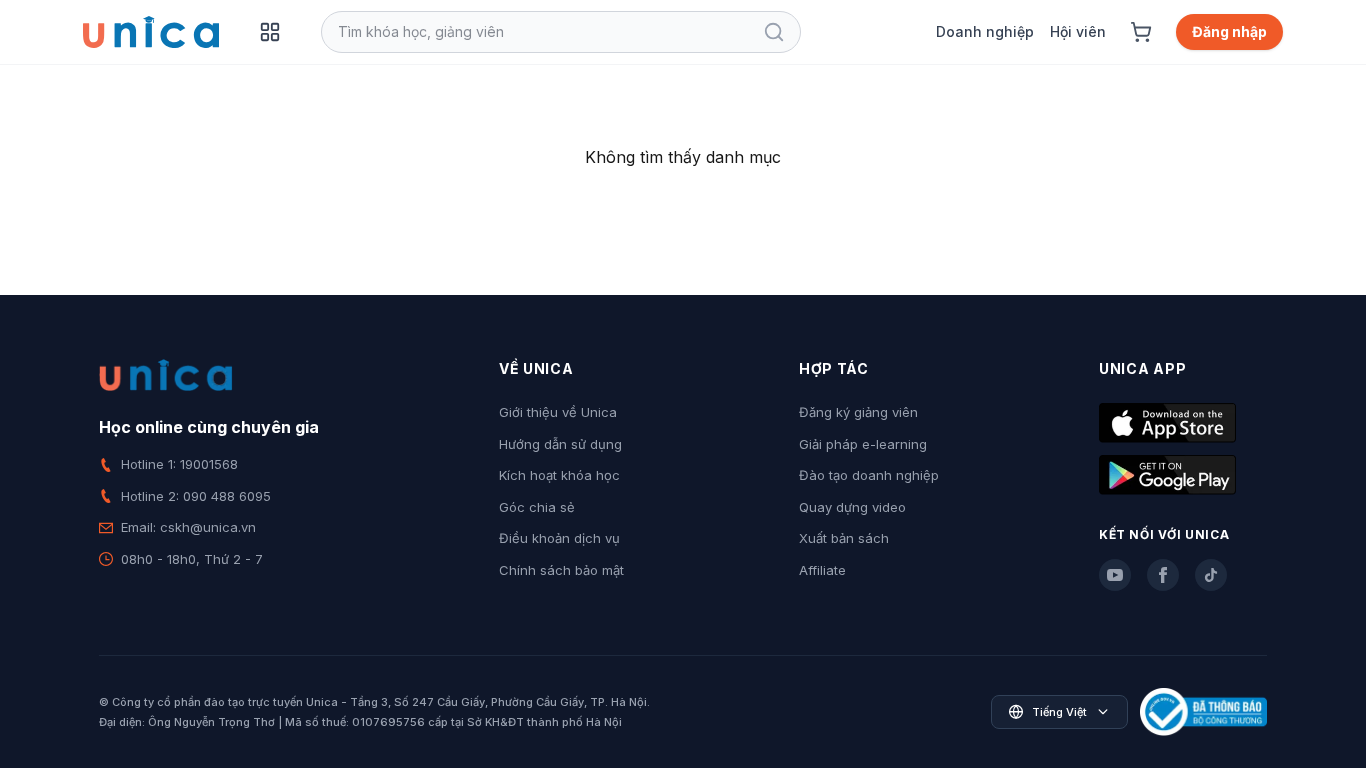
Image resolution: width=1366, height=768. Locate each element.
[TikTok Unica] (1211, 575)
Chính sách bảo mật (561, 570)
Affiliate (822, 570)
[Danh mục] (270, 32)
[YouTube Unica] (1115, 575)
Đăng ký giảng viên (858, 412)
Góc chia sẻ (537, 507)
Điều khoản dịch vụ (559, 538)
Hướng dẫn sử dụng (560, 444)
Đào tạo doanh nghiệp (869, 475)
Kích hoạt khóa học (559, 475)
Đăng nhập (1229, 31)
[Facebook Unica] (1163, 575)
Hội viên (1078, 31)
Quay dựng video (852, 507)
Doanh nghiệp (985, 31)
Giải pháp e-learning (863, 444)
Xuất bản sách (844, 538)
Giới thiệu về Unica (558, 412)
